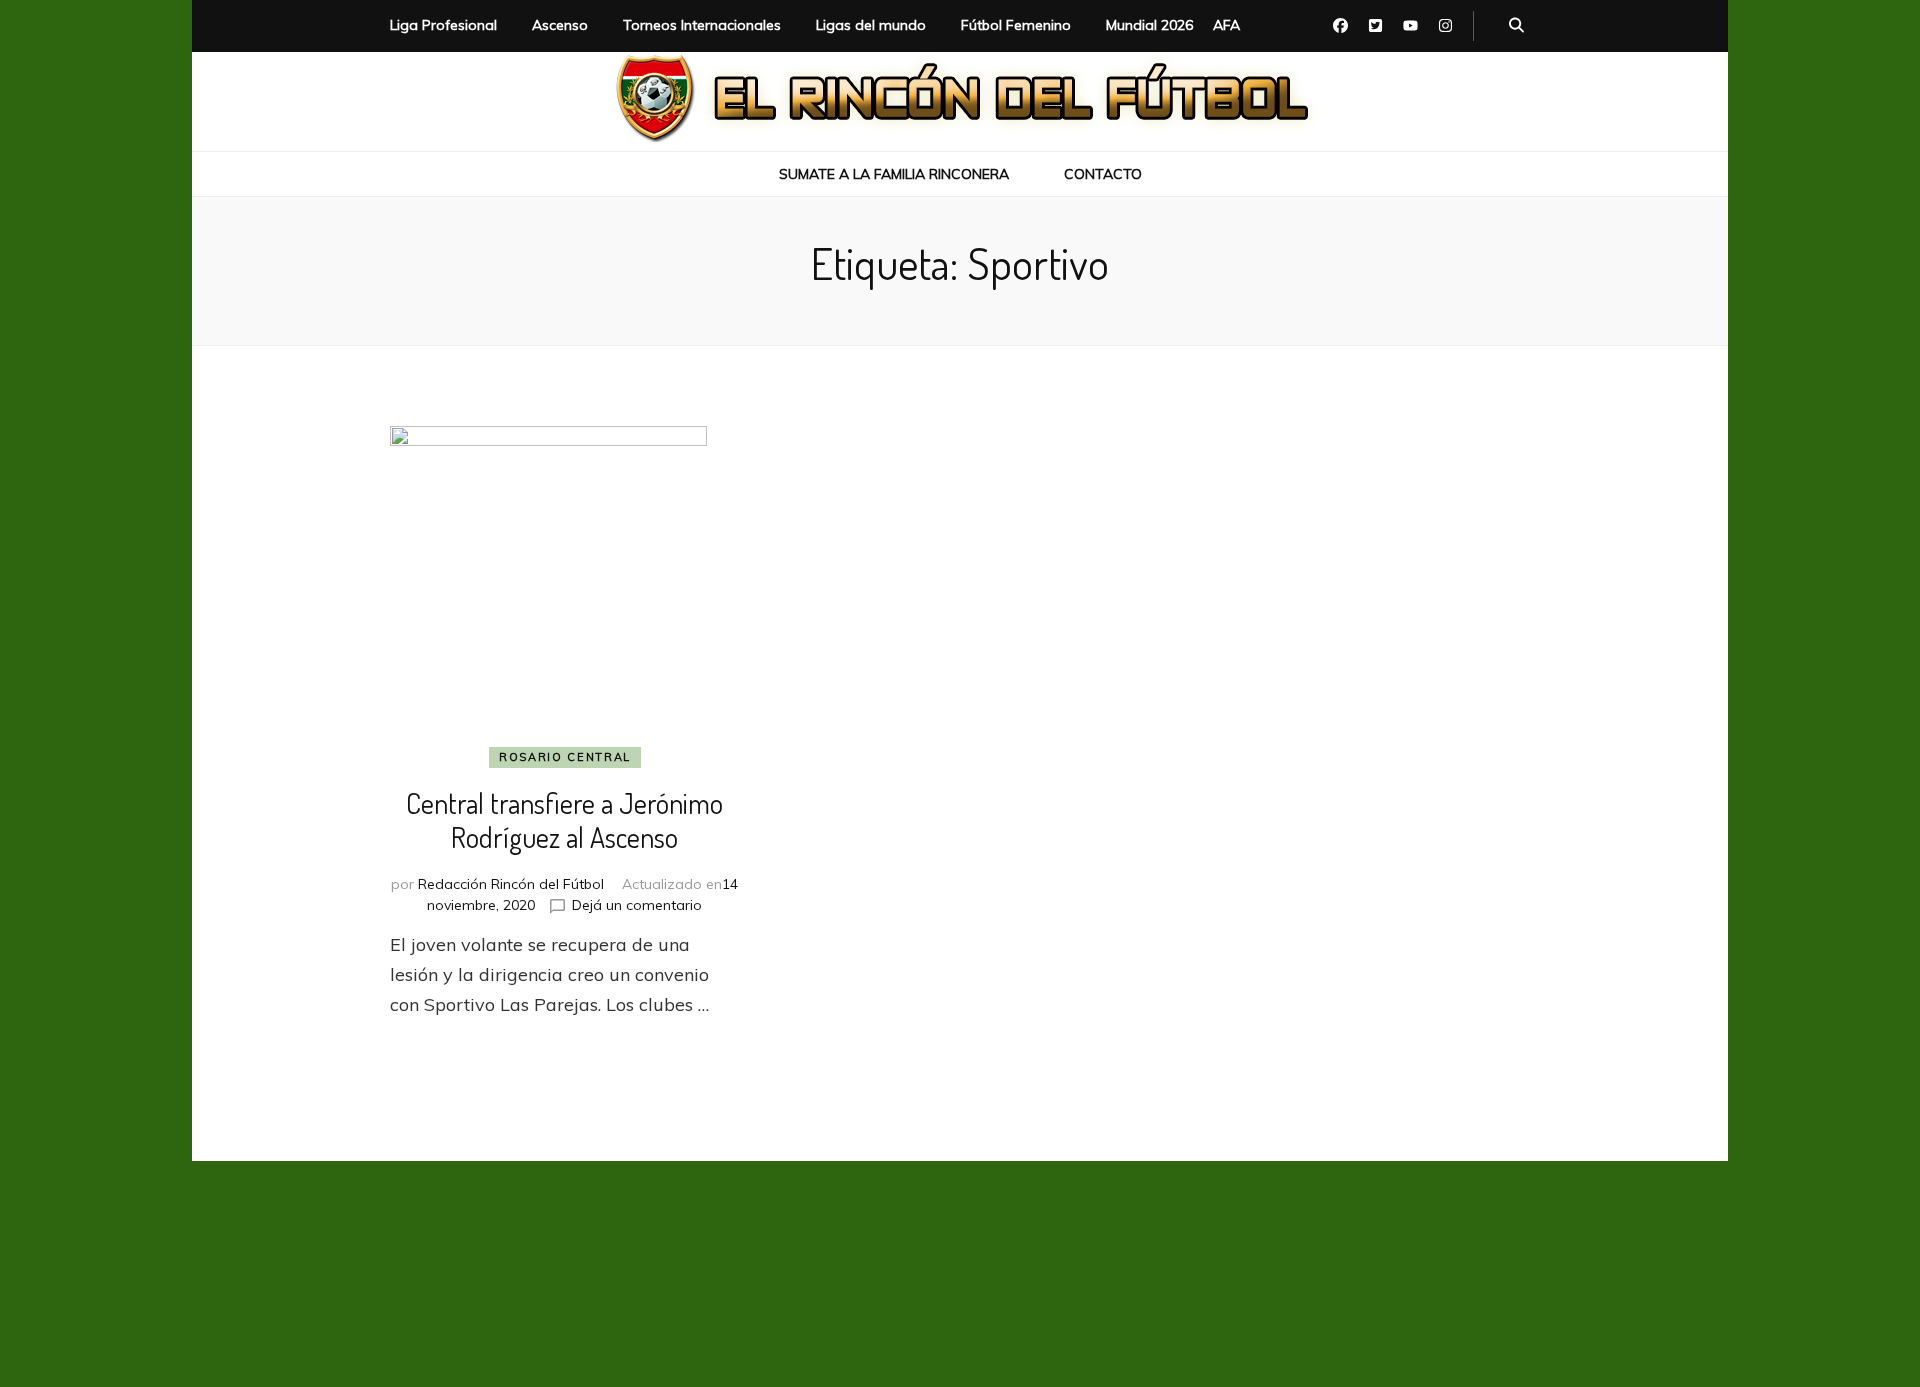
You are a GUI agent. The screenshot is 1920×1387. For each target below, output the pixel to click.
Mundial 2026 (1149, 25)
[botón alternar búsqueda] (1516, 26)
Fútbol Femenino (1016, 25)
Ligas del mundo (871, 25)
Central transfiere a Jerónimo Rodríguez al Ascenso (564, 820)
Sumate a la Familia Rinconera (894, 174)
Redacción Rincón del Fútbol (511, 884)
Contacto (1103, 174)
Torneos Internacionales (702, 25)
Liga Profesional (443, 25)
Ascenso (560, 25)
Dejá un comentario (637, 905)
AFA (1226, 25)
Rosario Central (565, 757)
